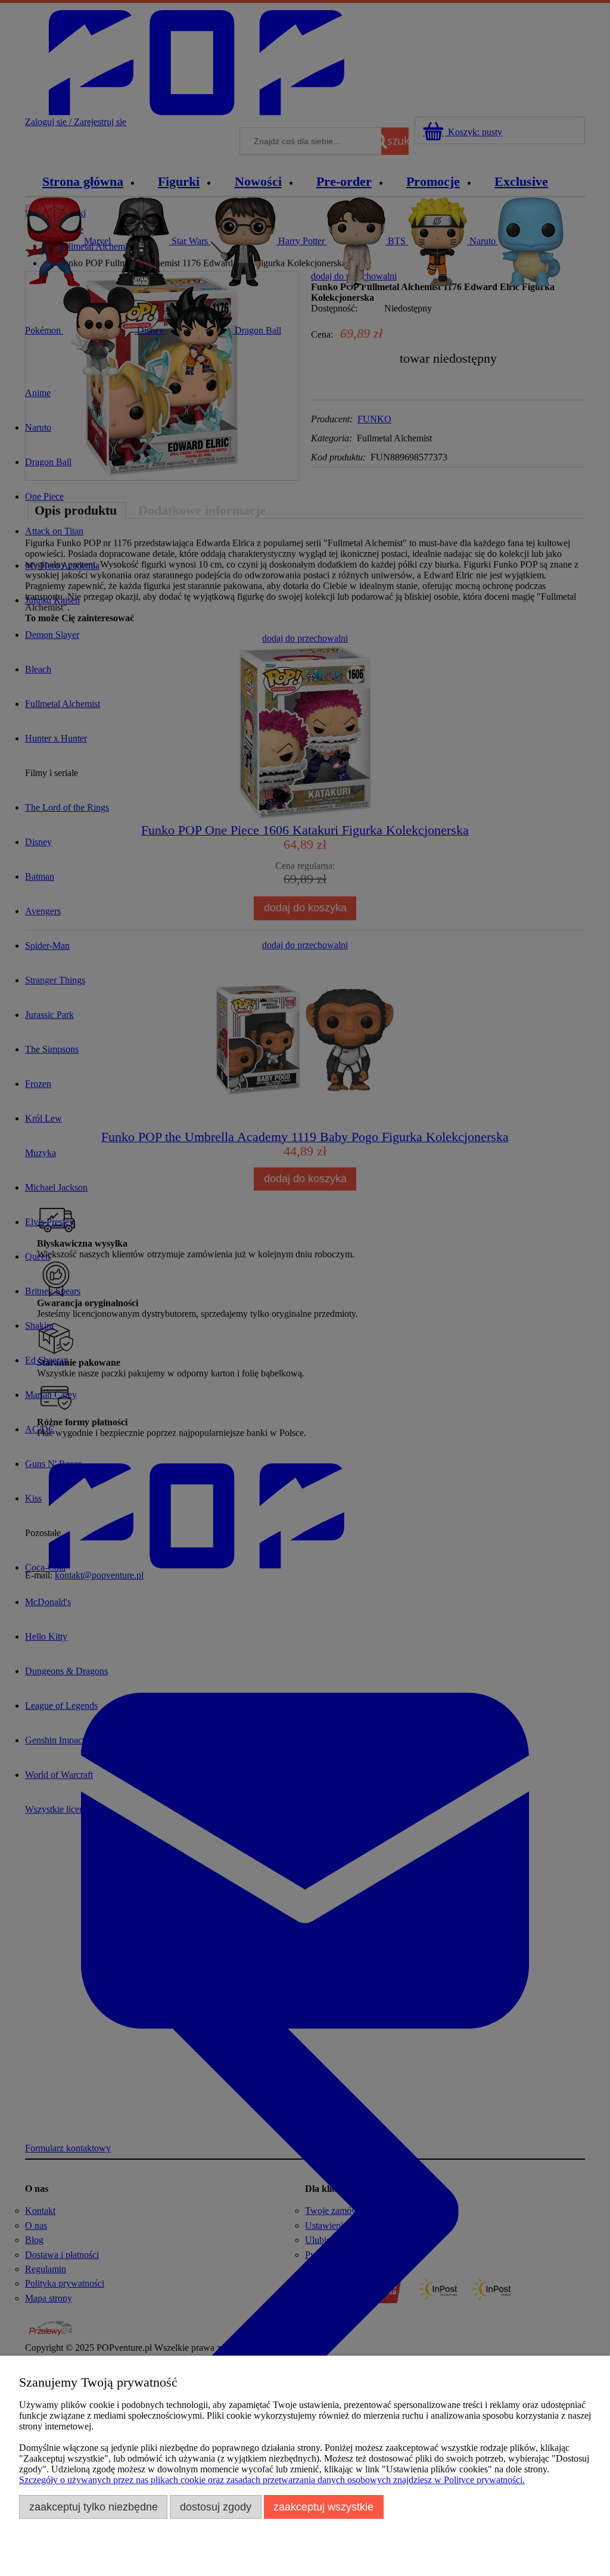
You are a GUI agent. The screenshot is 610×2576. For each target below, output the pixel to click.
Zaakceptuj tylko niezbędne (94, 2507)
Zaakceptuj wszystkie (323, 2507)
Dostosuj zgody (216, 2507)
